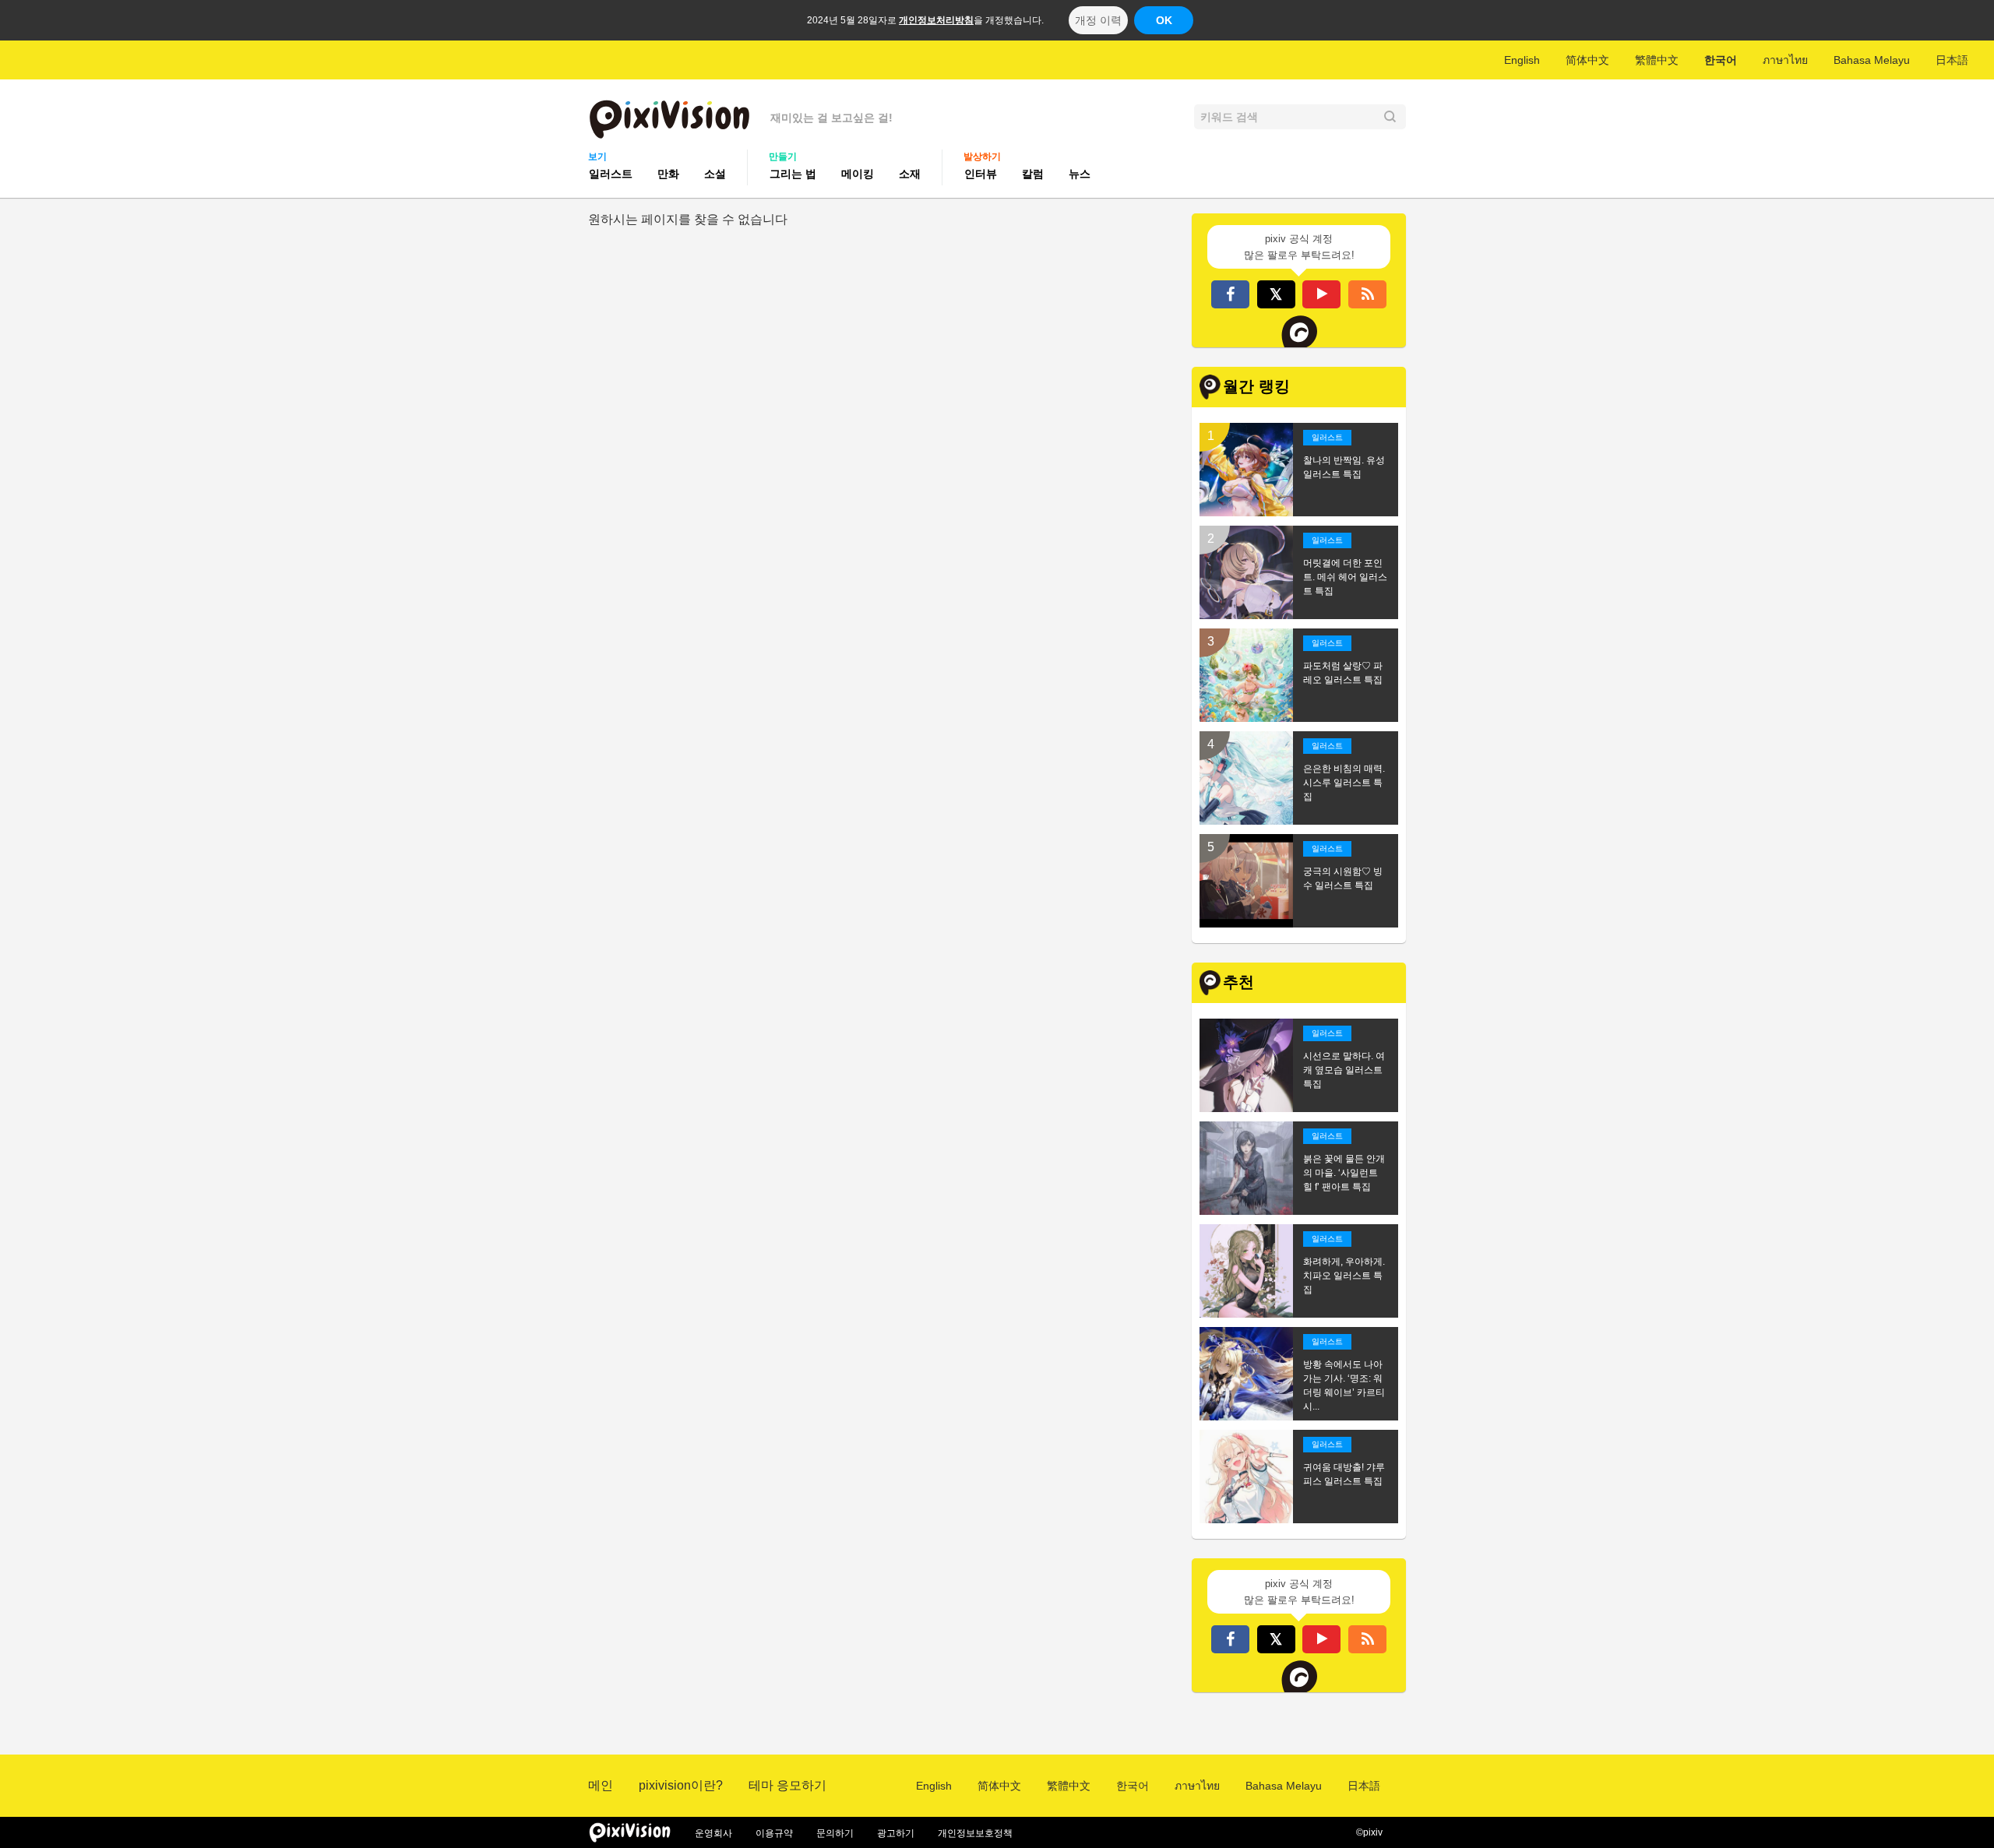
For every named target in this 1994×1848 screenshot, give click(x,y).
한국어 (1721, 60)
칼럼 (1033, 174)
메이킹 (858, 174)
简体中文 (1587, 60)
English (1522, 60)
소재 (910, 174)
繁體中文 (1657, 60)
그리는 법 (793, 174)
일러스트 (611, 174)
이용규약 (774, 1833)
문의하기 (835, 1833)
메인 (601, 1785)
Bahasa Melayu (1872, 60)
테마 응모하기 (787, 1785)
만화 (668, 174)
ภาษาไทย (1785, 60)
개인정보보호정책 (975, 1833)
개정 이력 (1098, 20)
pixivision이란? (681, 1785)
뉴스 (1080, 174)
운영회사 (713, 1833)
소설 (715, 174)
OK (1164, 20)
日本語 (1952, 60)
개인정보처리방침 (936, 20)
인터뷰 (981, 174)
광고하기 (896, 1833)
